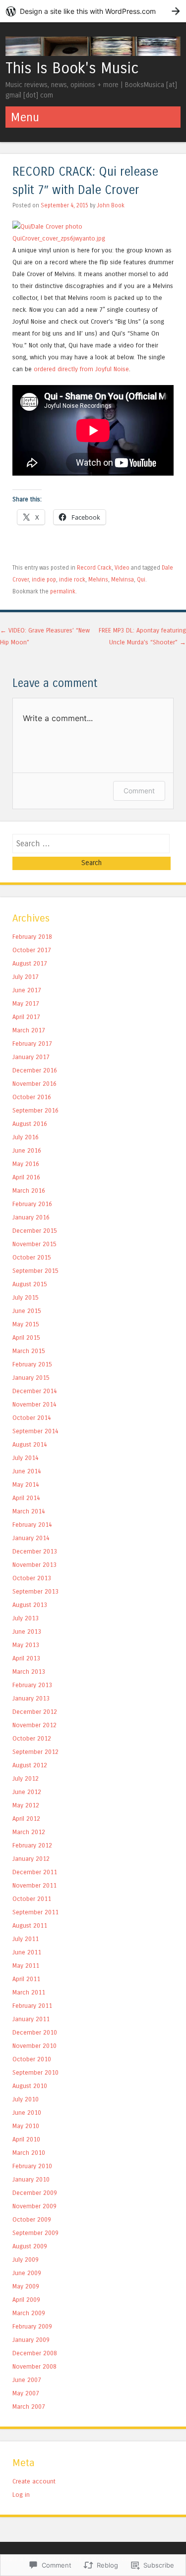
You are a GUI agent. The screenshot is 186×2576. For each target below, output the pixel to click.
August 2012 (30, 1765)
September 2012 (35, 1752)
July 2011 (26, 1939)
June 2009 (27, 2273)
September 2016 (35, 1110)
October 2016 (32, 1097)
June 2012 (27, 1792)
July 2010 (26, 2099)
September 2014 (35, 1431)
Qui (141, 580)
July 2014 (26, 1458)
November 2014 (34, 1404)
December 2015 (35, 1231)
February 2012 (32, 1845)
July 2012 (26, 1778)
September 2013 (35, 1591)
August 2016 (30, 1124)
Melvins (98, 580)
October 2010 (32, 2059)
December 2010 (35, 2032)
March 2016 (29, 1191)
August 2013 (30, 1605)
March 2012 (29, 1832)
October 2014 (32, 1418)
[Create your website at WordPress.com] (93, 11)
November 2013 (34, 1565)
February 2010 (32, 2166)
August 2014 (30, 1444)
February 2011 (32, 2006)
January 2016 (31, 1217)
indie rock (72, 580)
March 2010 (29, 2153)
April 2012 (26, 1819)
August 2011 (30, 1925)
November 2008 (34, 2366)
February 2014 (32, 1525)
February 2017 (32, 1044)
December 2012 (35, 1712)
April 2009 (26, 2300)
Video (122, 568)
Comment (139, 791)
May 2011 (26, 1966)
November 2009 (34, 2206)
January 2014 (31, 1538)
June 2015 (27, 1311)
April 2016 (26, 1177)
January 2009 (31, 2340)
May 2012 (26, 1805)
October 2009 (32, 2219)
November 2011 (34, 1885)
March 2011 (29, 1992)
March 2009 (29, 2313)
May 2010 (26, 2126)
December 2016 (35, 1070)
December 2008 (35, 2353)
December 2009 (35, 2193)
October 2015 (32, 1257)
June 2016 (27, 1150)
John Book (111, 205)
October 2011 (32, 1899)
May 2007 (26, 2393)
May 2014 (26, 1484)
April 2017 (26, 1017)
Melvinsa (123, 580)
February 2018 (32, 937)
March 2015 (29, 1351)
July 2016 (26, 1137)
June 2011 (27, 1952)
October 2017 (32, 950)
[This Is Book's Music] (93, 53)
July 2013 (26, 1618)
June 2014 (27, 1471)
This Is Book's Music (72, 68)
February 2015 (32, 1364)
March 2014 (29, 1511)
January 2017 (31, 1057)
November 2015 (34, 1244)
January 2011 (31, 2019)
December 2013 (35, 1551)
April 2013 (26, 1658)
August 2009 (30, 2246)
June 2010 (27, 2113)
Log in (21, 2495)
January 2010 (31, 2179)
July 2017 (26, 977)
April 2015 (26, 1337)
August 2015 (30, 1284)
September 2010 (35, 2072)
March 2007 (29, 2406)
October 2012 (32, 1738)
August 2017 (30, 963)
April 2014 (26, 1498)
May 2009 (26, 2286)
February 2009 (32, 2326)
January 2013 (31, 1698)
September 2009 (35, 2233)
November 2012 (34, 1725)
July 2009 (26, 2260)
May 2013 (26, 1645)
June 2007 (27, 2380)
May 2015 (26, 1324)
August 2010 (30, 2086)
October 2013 (32, 1578)
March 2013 (29, 1672)
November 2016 (34, 1084)
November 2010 (34, 2046)
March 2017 (29, 1030)
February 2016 (32, 1204)
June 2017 (27, 990)
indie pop (44, 580)
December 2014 (35, 1391)
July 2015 (26, 1297)
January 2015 (31, 1378)
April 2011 (26, 1979)
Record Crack (94, 568)
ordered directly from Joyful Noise (81, 369)
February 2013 (32, 1685)
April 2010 (26, 2139)
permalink (63, 591)
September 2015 (35, 1271)
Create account (34, 2481)
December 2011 (35, 1872)
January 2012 (31, 1859)
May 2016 (26, 1164)
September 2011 (35, 1912)
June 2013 (27, 1631)
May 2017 (26, 1003)
